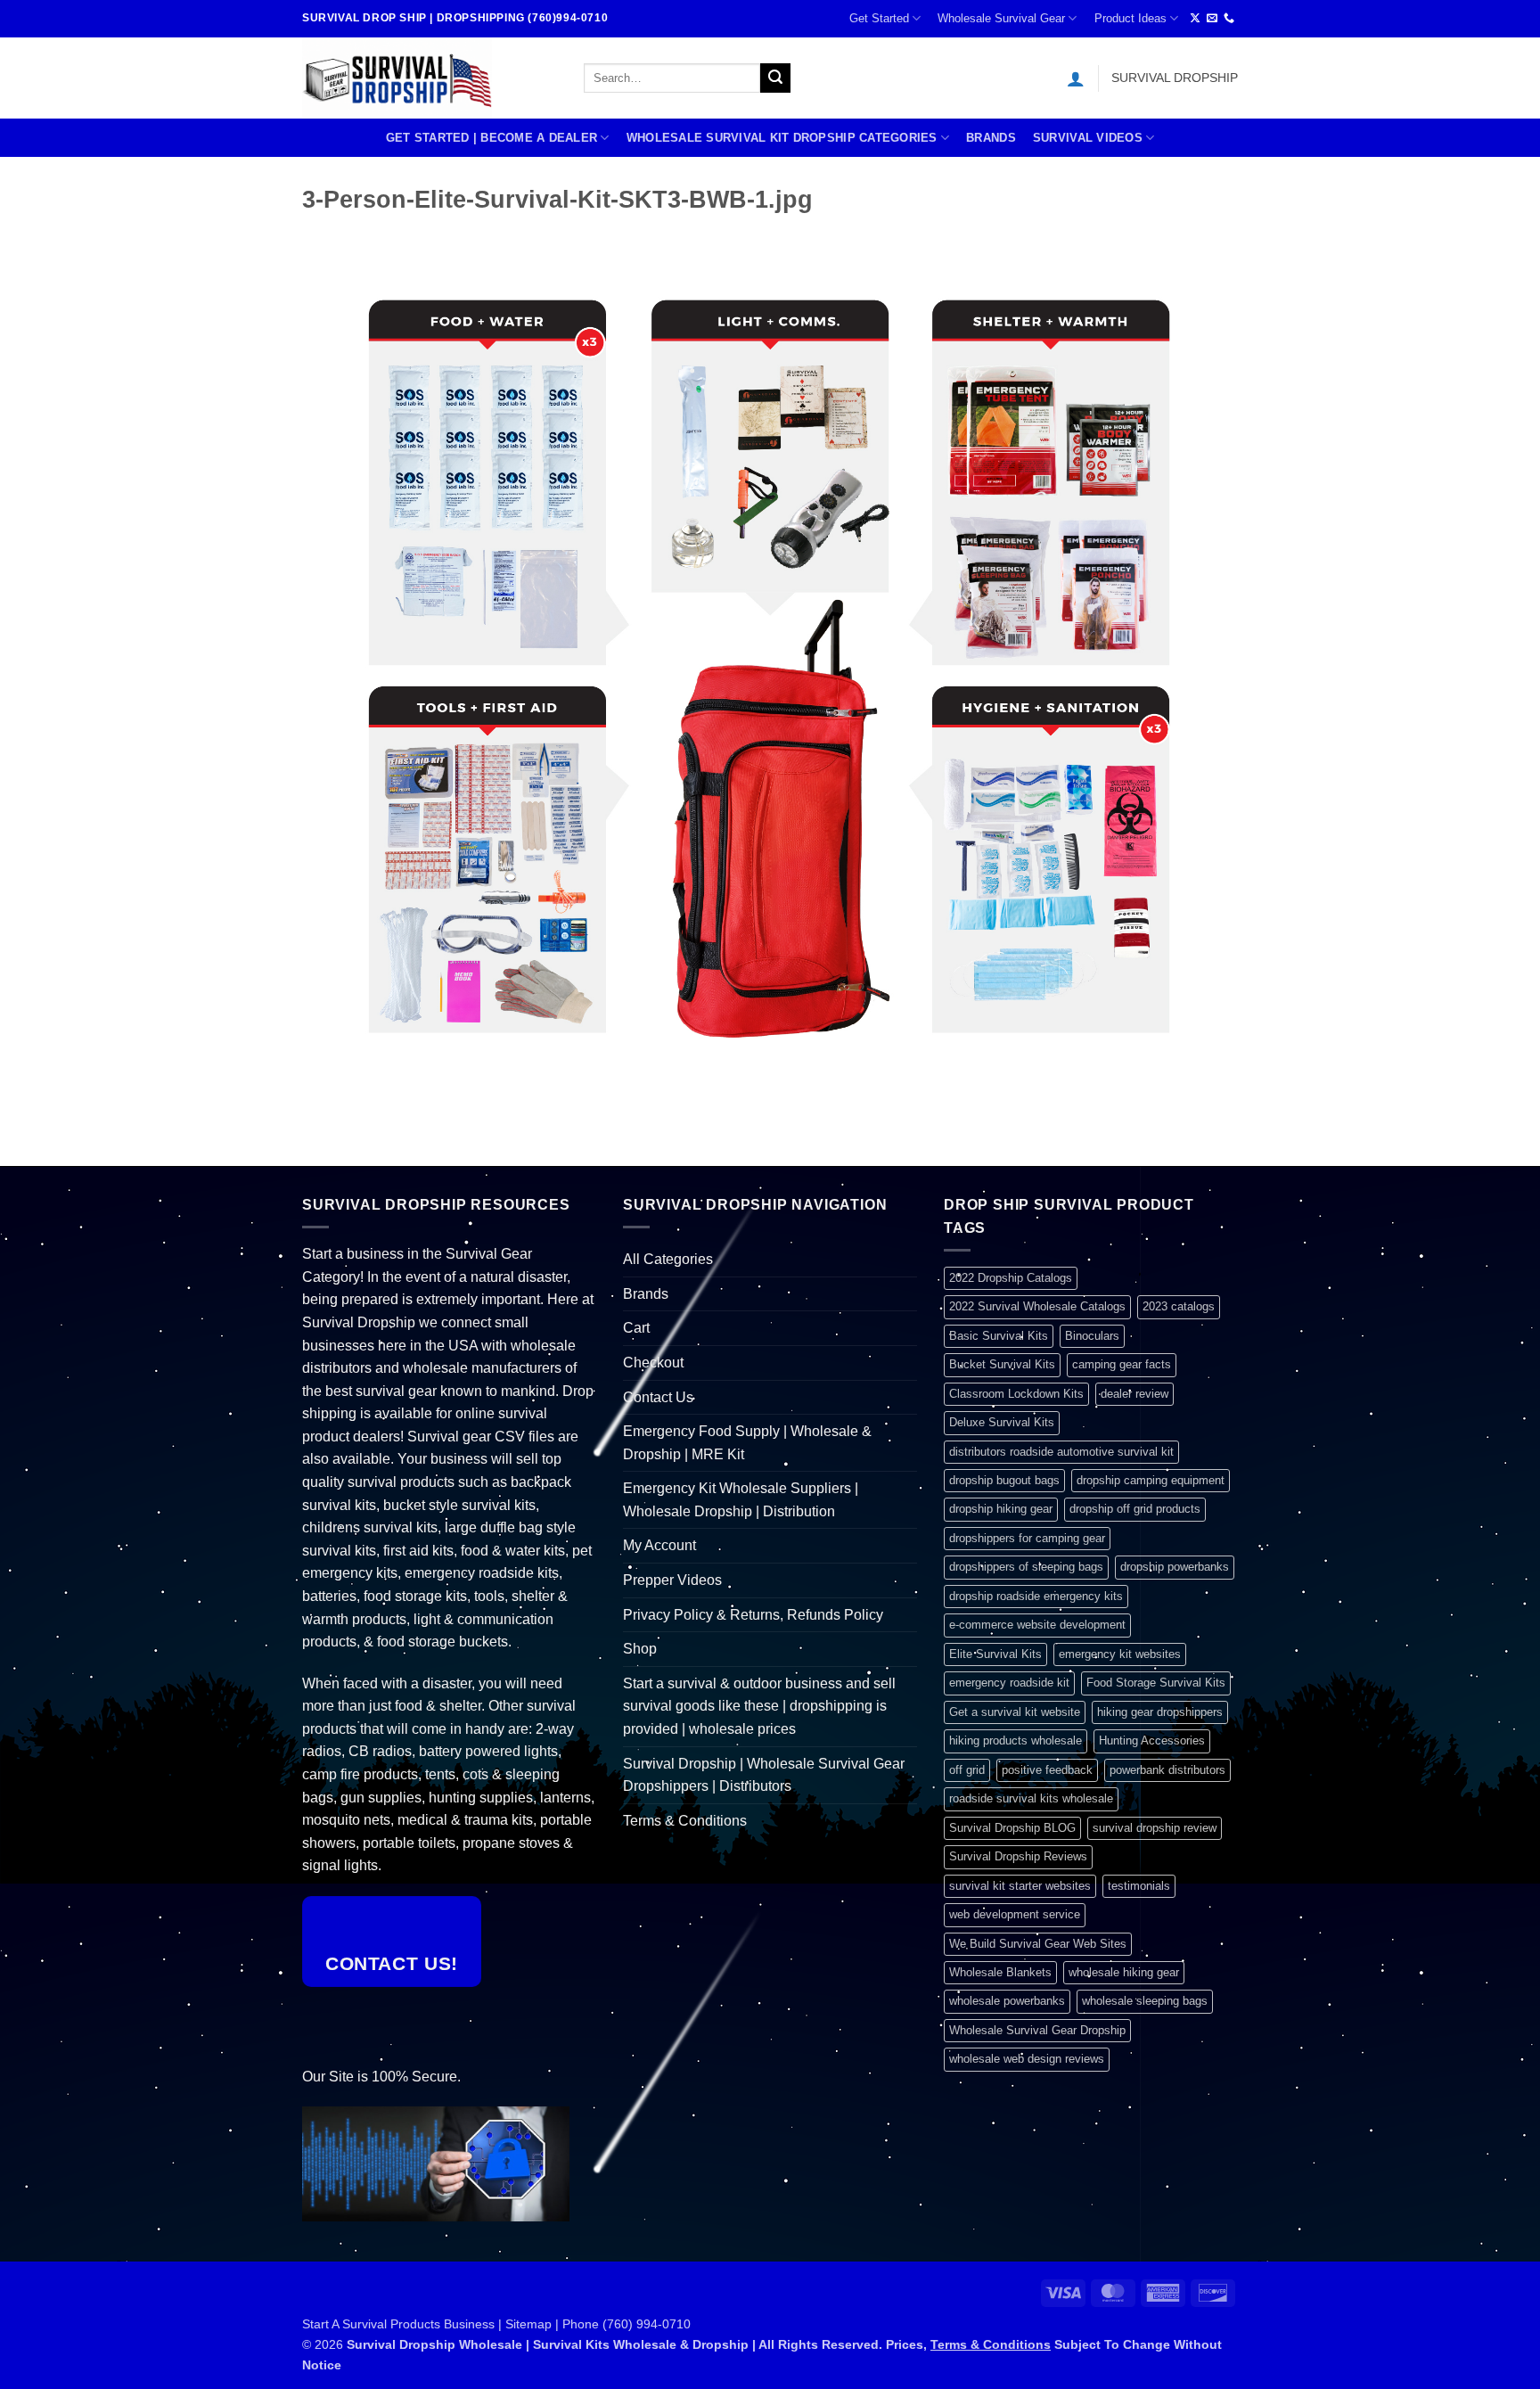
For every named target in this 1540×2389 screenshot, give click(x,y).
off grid (967, 1770)
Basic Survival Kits (999, 1336)
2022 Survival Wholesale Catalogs (1037, 1306)
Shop (640, 1649)
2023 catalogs (1179, 1306)
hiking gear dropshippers (1160, 1712)
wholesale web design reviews (1027, 2059)
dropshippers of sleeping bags (1026, 1567)
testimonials (1139, 1886)
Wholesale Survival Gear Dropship (1037, 2030)
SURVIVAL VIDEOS (1088, 138)
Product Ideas (1130, 18)
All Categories (668, 1259)
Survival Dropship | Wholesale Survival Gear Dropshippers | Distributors (764, 1775)
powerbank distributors (1167, 1770)
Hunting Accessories (1152, 1740)
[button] (1076, 78)
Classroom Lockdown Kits (1016, 1394)
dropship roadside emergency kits (1036, 1596)
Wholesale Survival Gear (1001, 18)
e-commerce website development (1037, 1625)
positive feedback (1047, 1770)
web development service (1015, 1914)
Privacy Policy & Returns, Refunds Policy (753, 1615)
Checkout (653, 1363)
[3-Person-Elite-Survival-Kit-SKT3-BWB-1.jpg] (770, 669)
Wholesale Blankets (1000, 1972)
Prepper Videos (672, 1580)
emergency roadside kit (1009, 1683)
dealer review (1135, 1394)
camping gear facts (1122, 1364)
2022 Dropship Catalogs (1011, 1278)
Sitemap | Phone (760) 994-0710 (598, 2324)
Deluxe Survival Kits (1002, 1422)
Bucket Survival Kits (1002, 1364)
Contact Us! (392, 1963)
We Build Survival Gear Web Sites (1038, 1944)
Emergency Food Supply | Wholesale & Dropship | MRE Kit (747, 1443)
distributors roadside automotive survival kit (1061, 1452)
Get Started (879, 18)
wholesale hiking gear (1124, 1972)
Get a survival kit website (1015, 1712)
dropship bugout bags (1004, 1480)
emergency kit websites (1120, 1654)
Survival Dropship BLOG (1012, 1828)
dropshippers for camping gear (1027, 1538)
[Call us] (1229, 19)
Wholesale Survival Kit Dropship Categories (782, 138)
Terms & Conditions (685, 1821)
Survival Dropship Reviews (1018, 1856)
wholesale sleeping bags (1145, 2001)
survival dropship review (1155, 1828)
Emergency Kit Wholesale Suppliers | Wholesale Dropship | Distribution (741, 1500)
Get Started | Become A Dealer (491, 138)
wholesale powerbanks (1007, 2001)
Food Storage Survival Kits (1156, 1683)
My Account (659, 1545)
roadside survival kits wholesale (1031, 1798)
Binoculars (1092, 1336)
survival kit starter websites (1020, 1886)
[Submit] (775, 78)
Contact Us (658, 1397)
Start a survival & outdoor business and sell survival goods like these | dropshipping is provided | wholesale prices (759, 1706)
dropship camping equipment (1151, 1480)
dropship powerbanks (1175, 1567)
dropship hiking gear (1001, 1509)
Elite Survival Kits (995, 1654)
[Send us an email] (1212, 19)
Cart (636, 1328)
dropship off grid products (1135, 1509)
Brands (991, 138)
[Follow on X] (1195, 19)
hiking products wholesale (1016, 1740)
